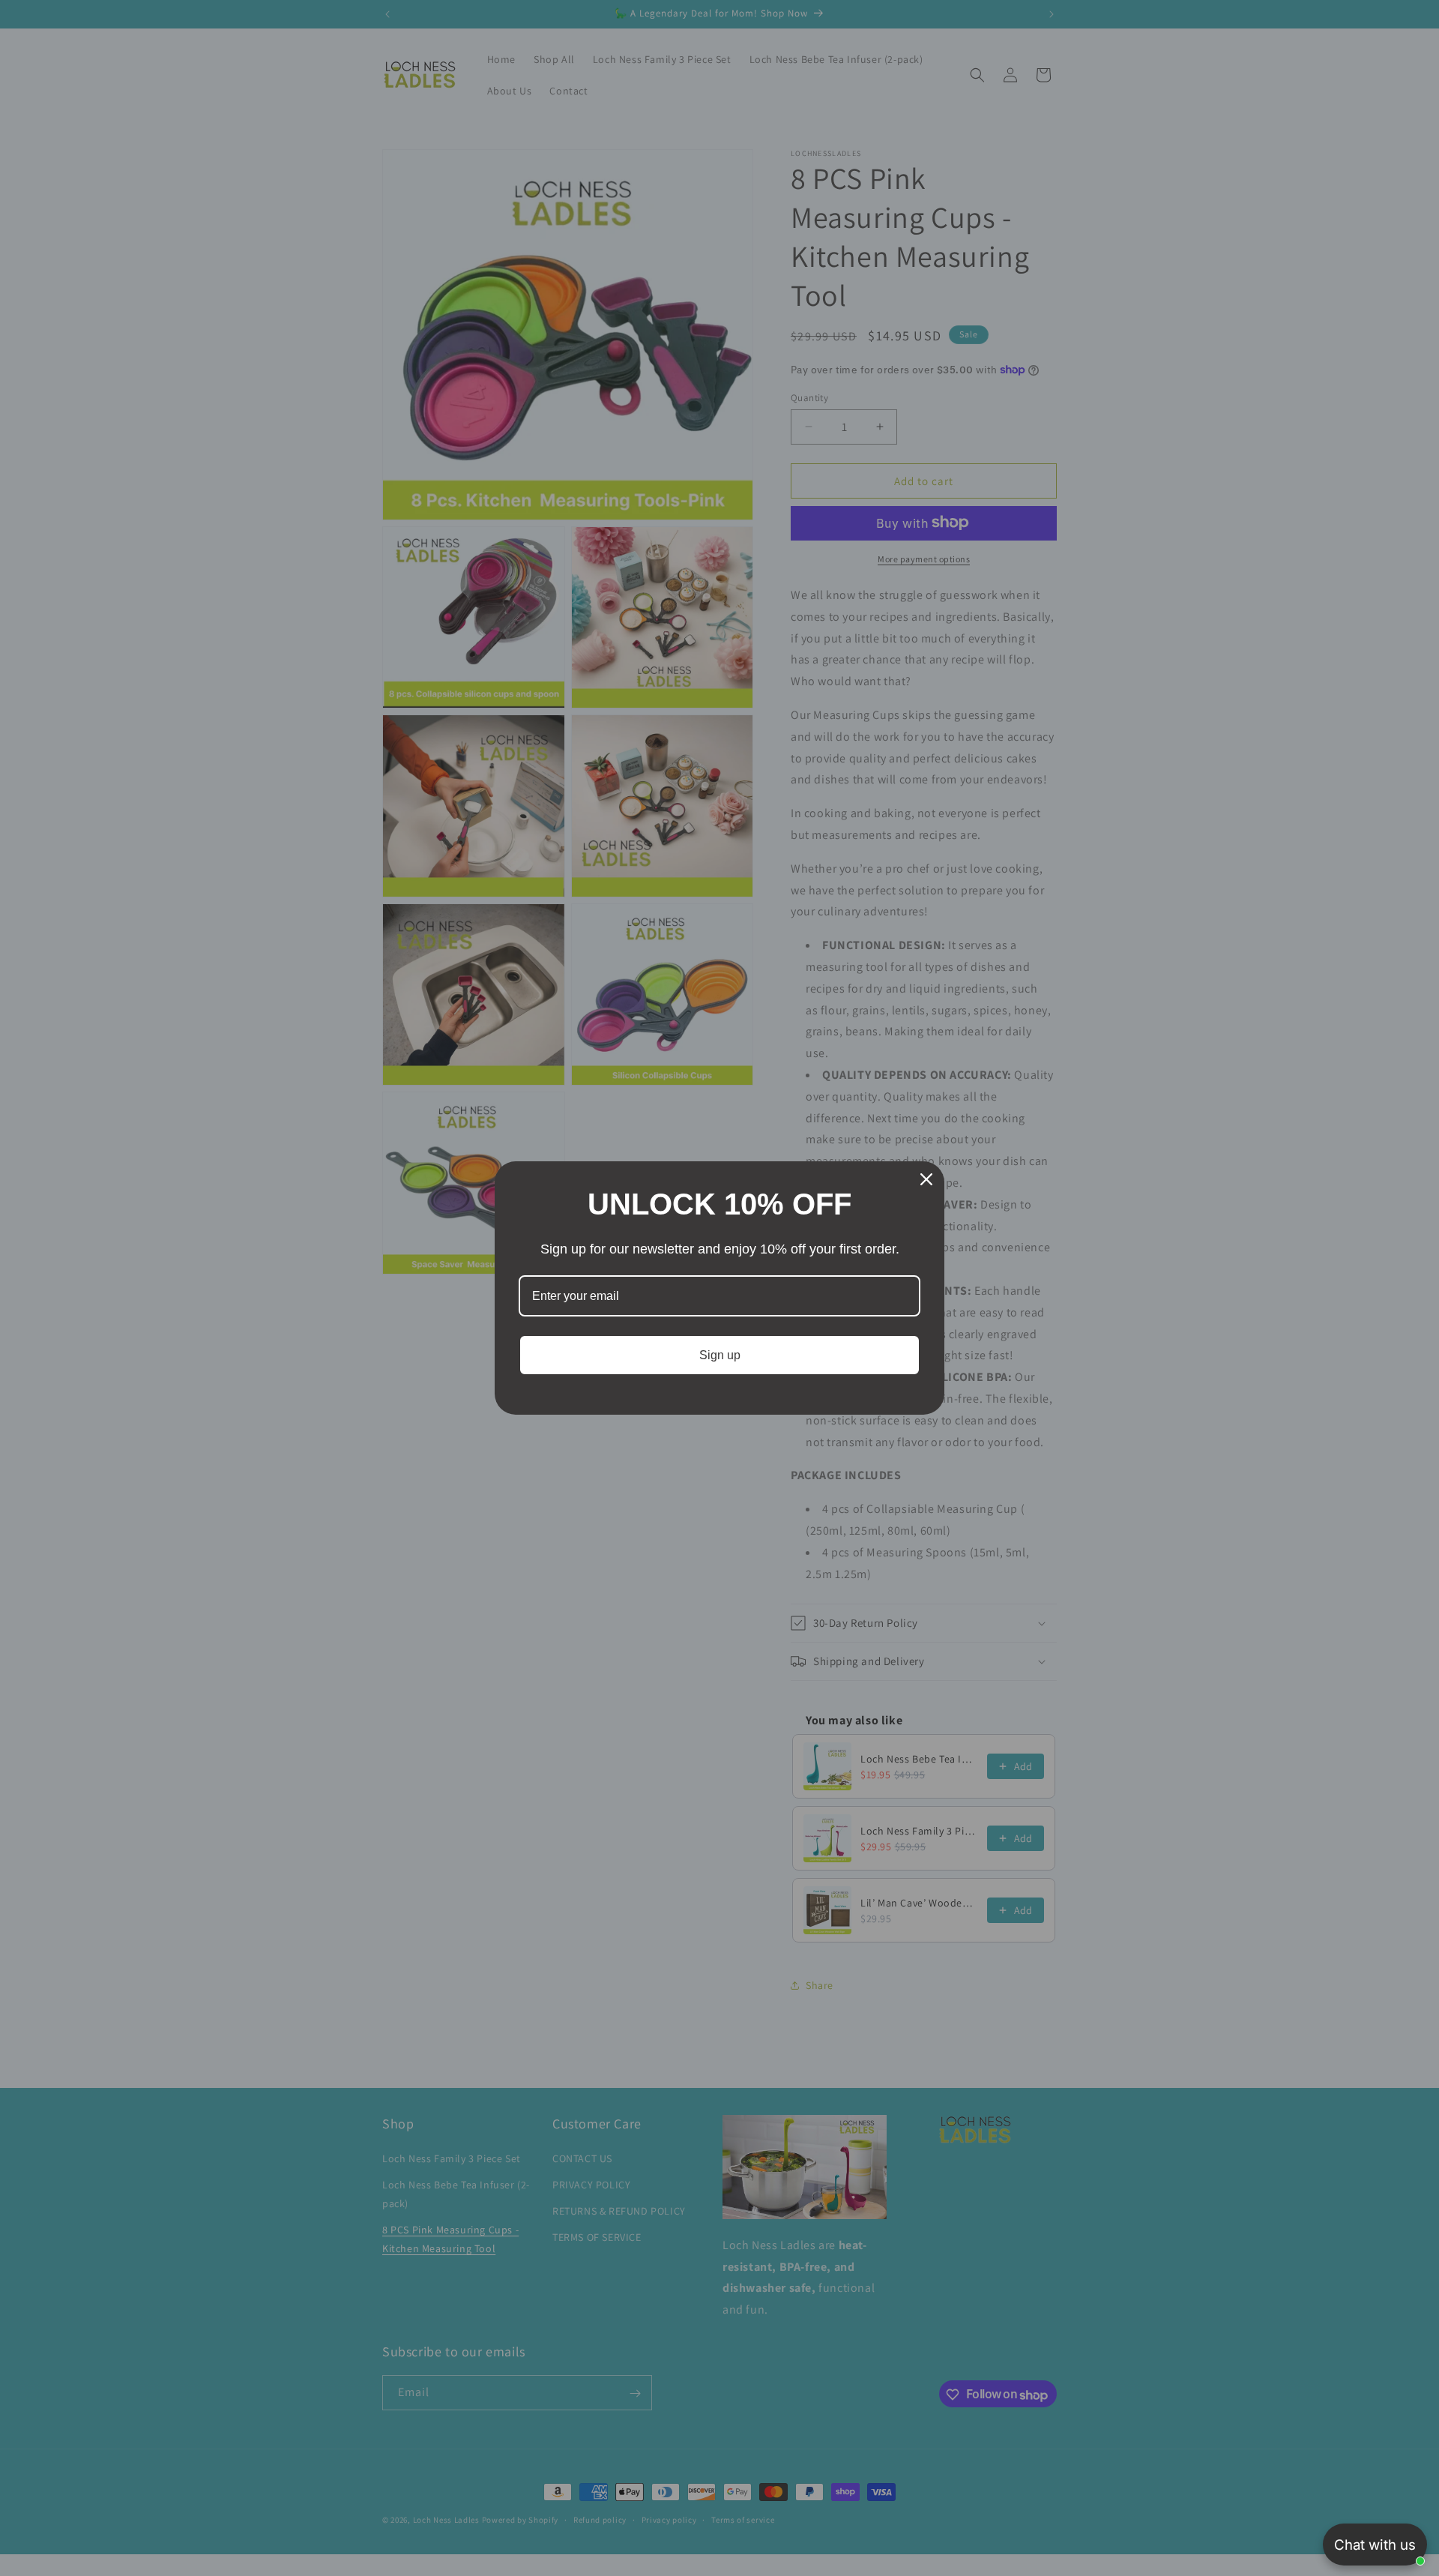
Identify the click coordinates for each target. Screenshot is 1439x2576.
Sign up (720, 1355)
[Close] (926, 1179)
